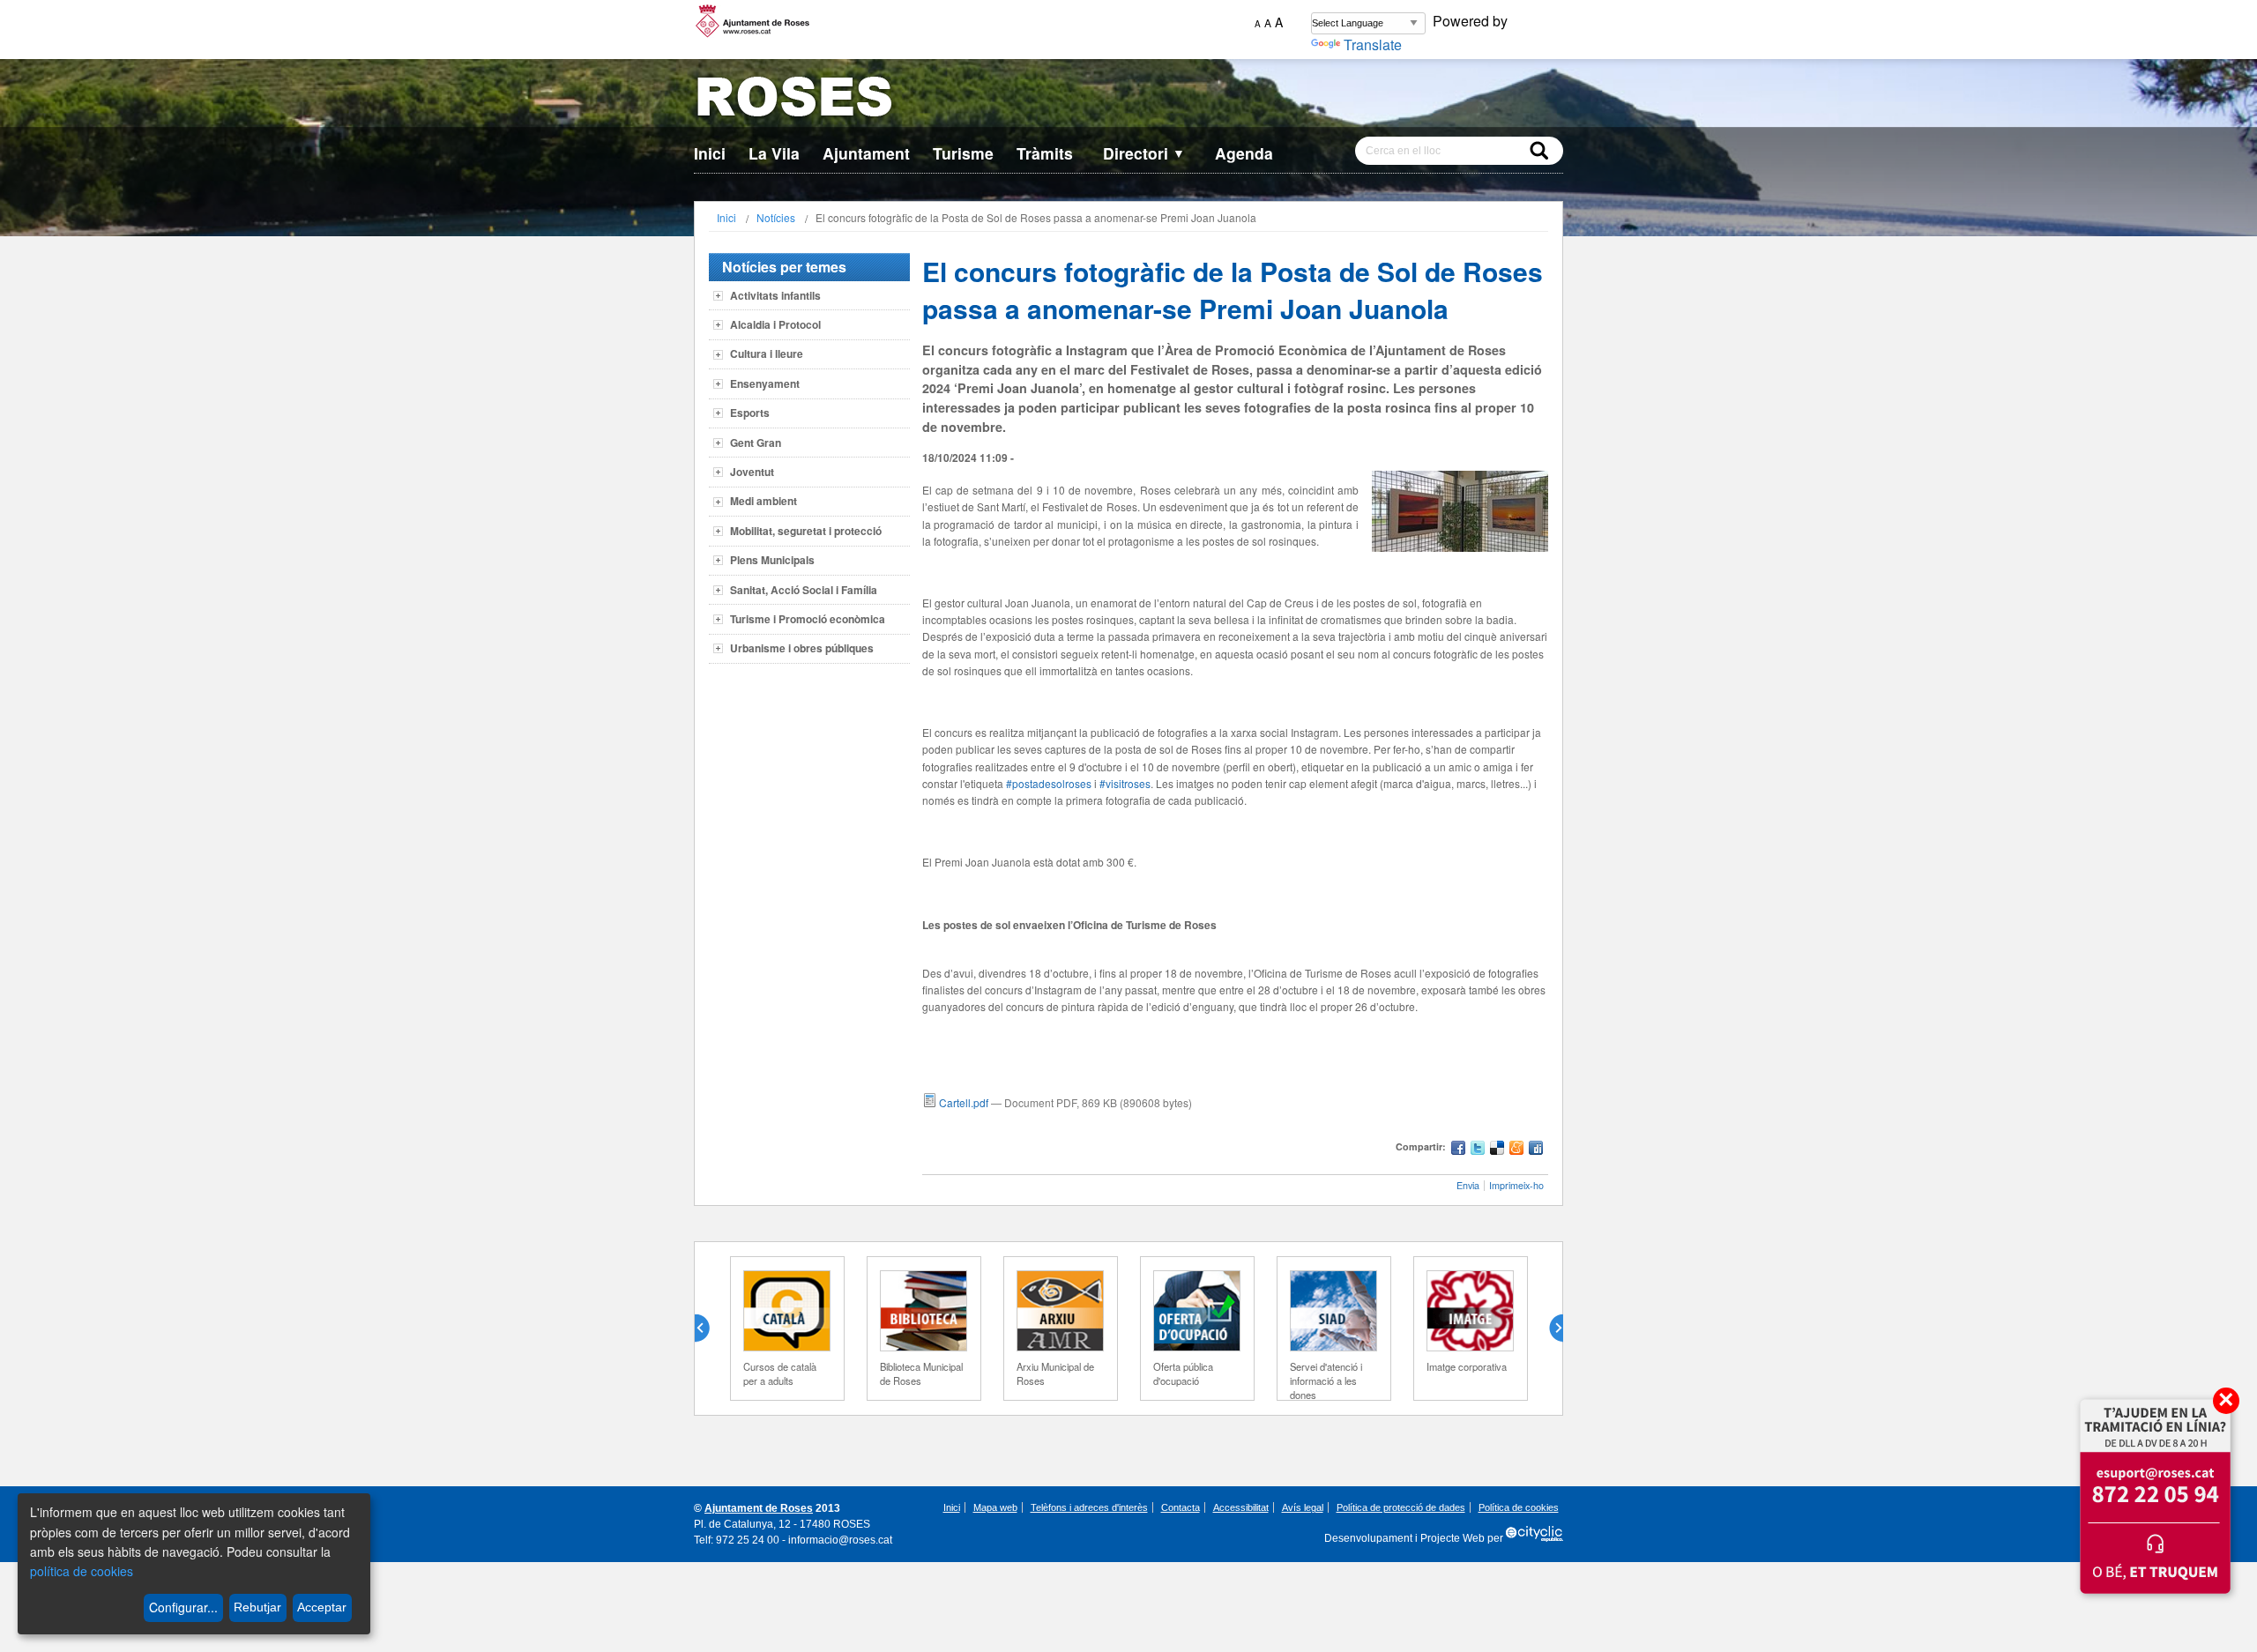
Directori (1144, 153)
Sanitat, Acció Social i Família (804, 590)
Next (1549, 1328)
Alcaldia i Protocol (775, 324)
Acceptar (322, 1607)
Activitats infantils (775, 295)
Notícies (776, 217)
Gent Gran (756, 443)
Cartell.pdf (964, 1102)
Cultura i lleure (767, 353)
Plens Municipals (772, 560)
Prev (709, 1328)
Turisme (963, 153)
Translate (1373, 45)
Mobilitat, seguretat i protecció (806, 531)
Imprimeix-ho (1516, 1185)
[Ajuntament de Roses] (1128, 100)
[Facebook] (1458, 1150)
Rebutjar (257, 1607)
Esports (750, 413)
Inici (710, 153)
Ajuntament (866, 153)
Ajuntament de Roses (759, 1508)
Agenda (1244, 153)
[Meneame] (1516, 1150)
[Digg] (1536, 1150)
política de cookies (82, 1571)
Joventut (752, 472)
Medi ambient (764, 501)
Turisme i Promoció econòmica (808, 619)
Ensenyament (765, 383)
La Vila (774, 153)
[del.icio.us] (1497, 1150)
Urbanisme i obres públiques (802, 648)
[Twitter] (1478, 1150)
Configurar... (183, 1607)
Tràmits (1045, 153)
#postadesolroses (1049, 783)
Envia (1468, 1185)
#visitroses (1125, 783)
